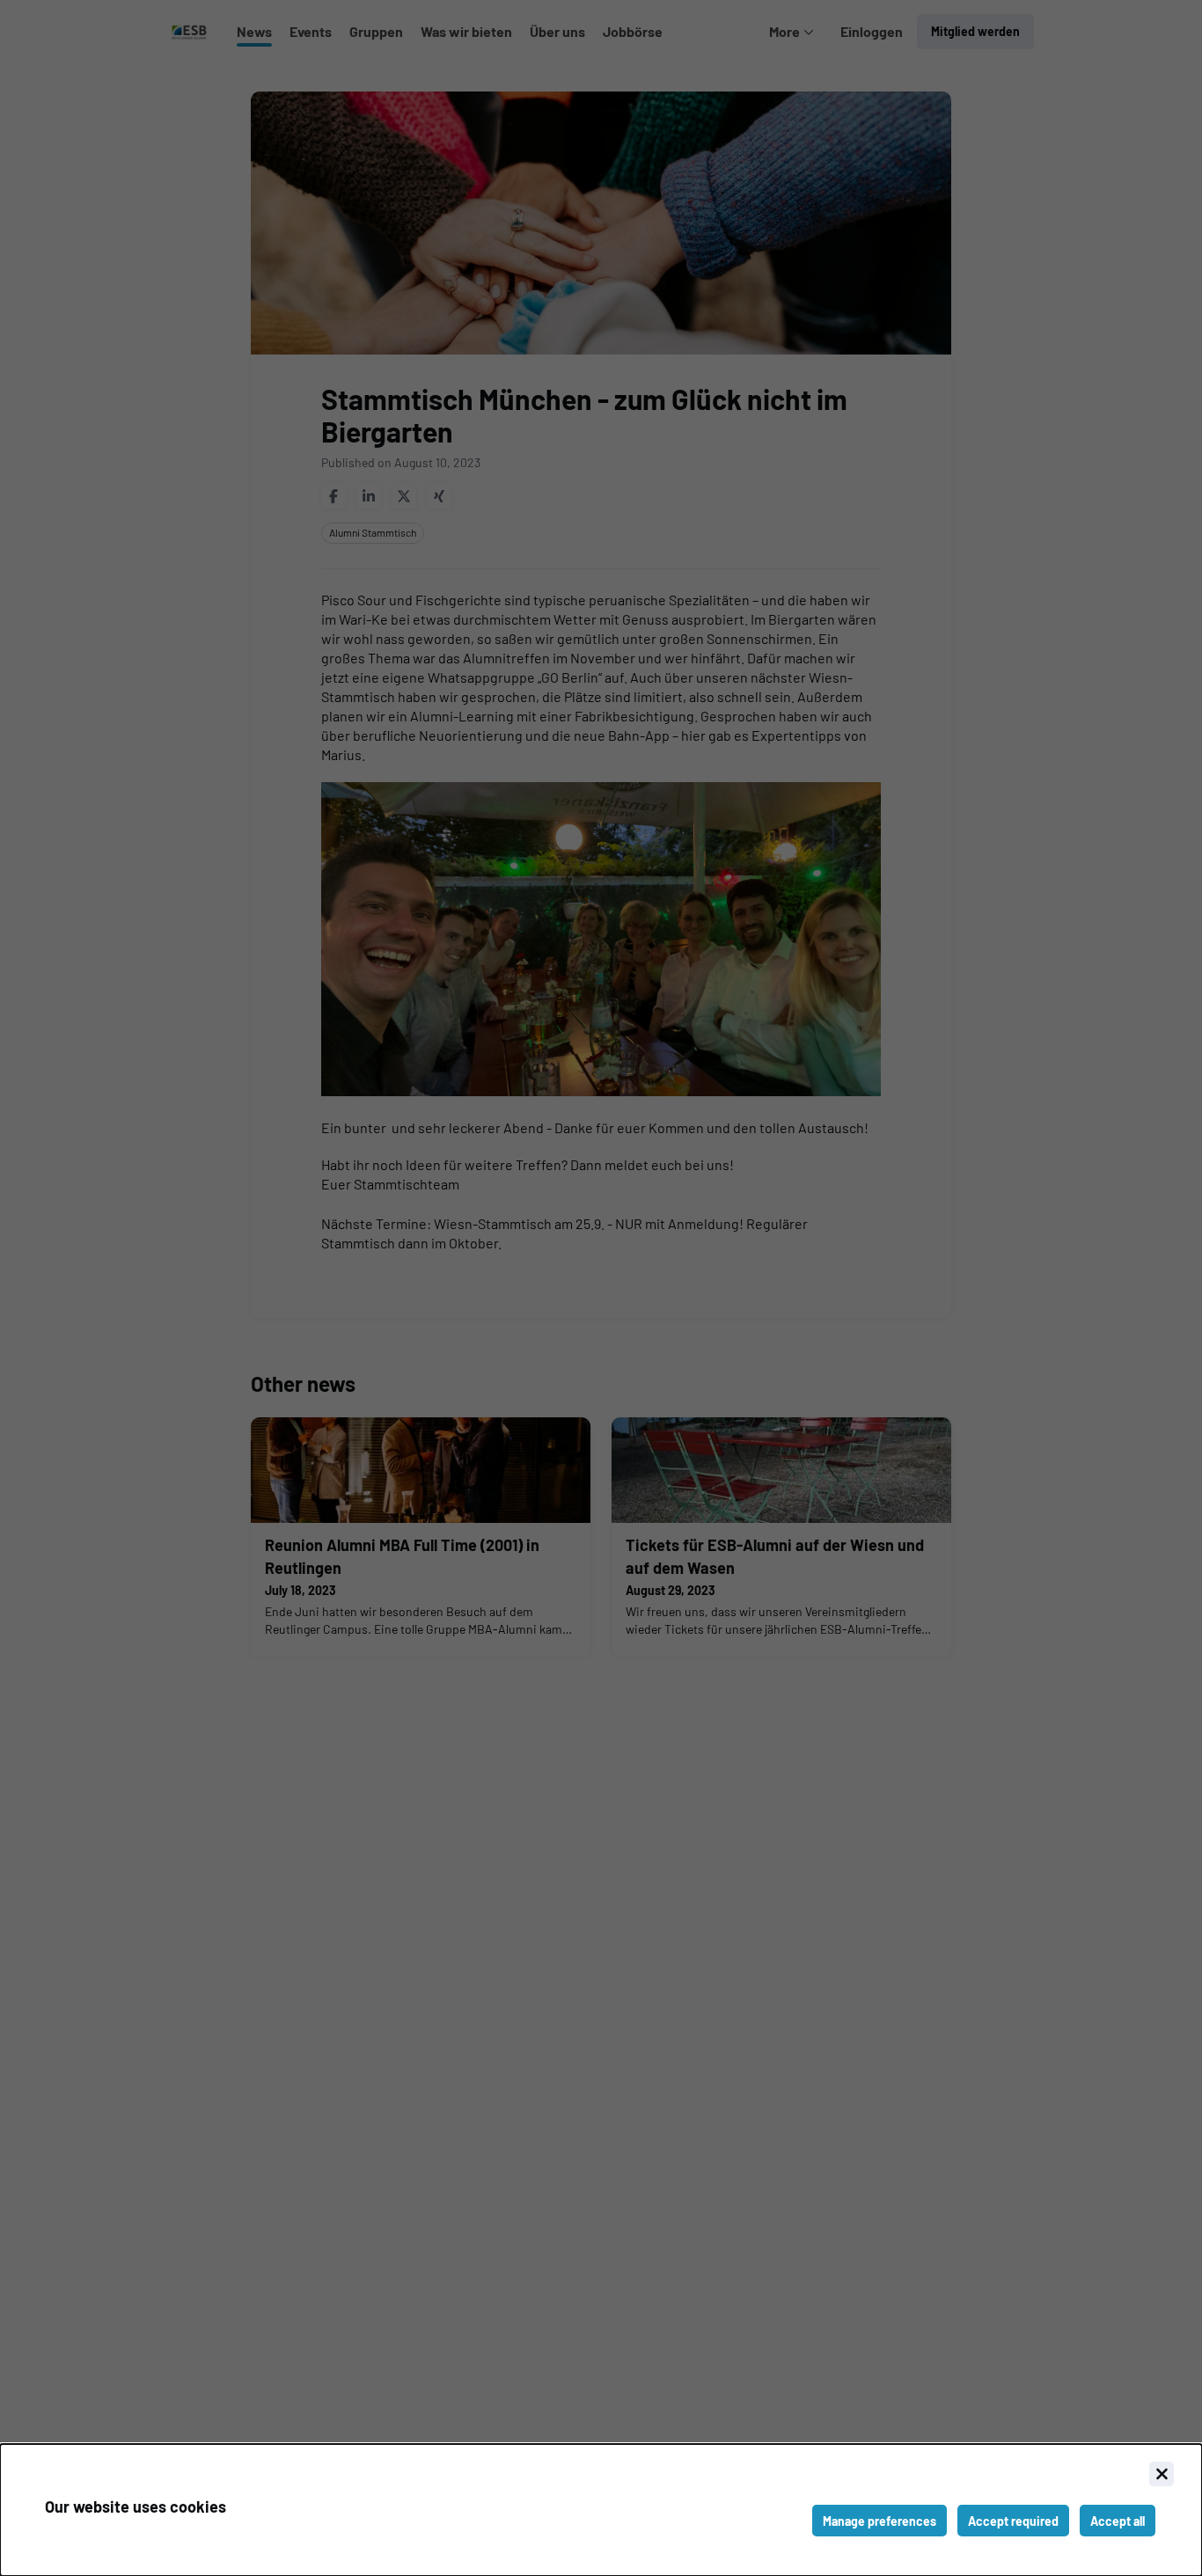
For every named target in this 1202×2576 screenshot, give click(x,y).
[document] (601, 2510)
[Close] (1162, 2474)
